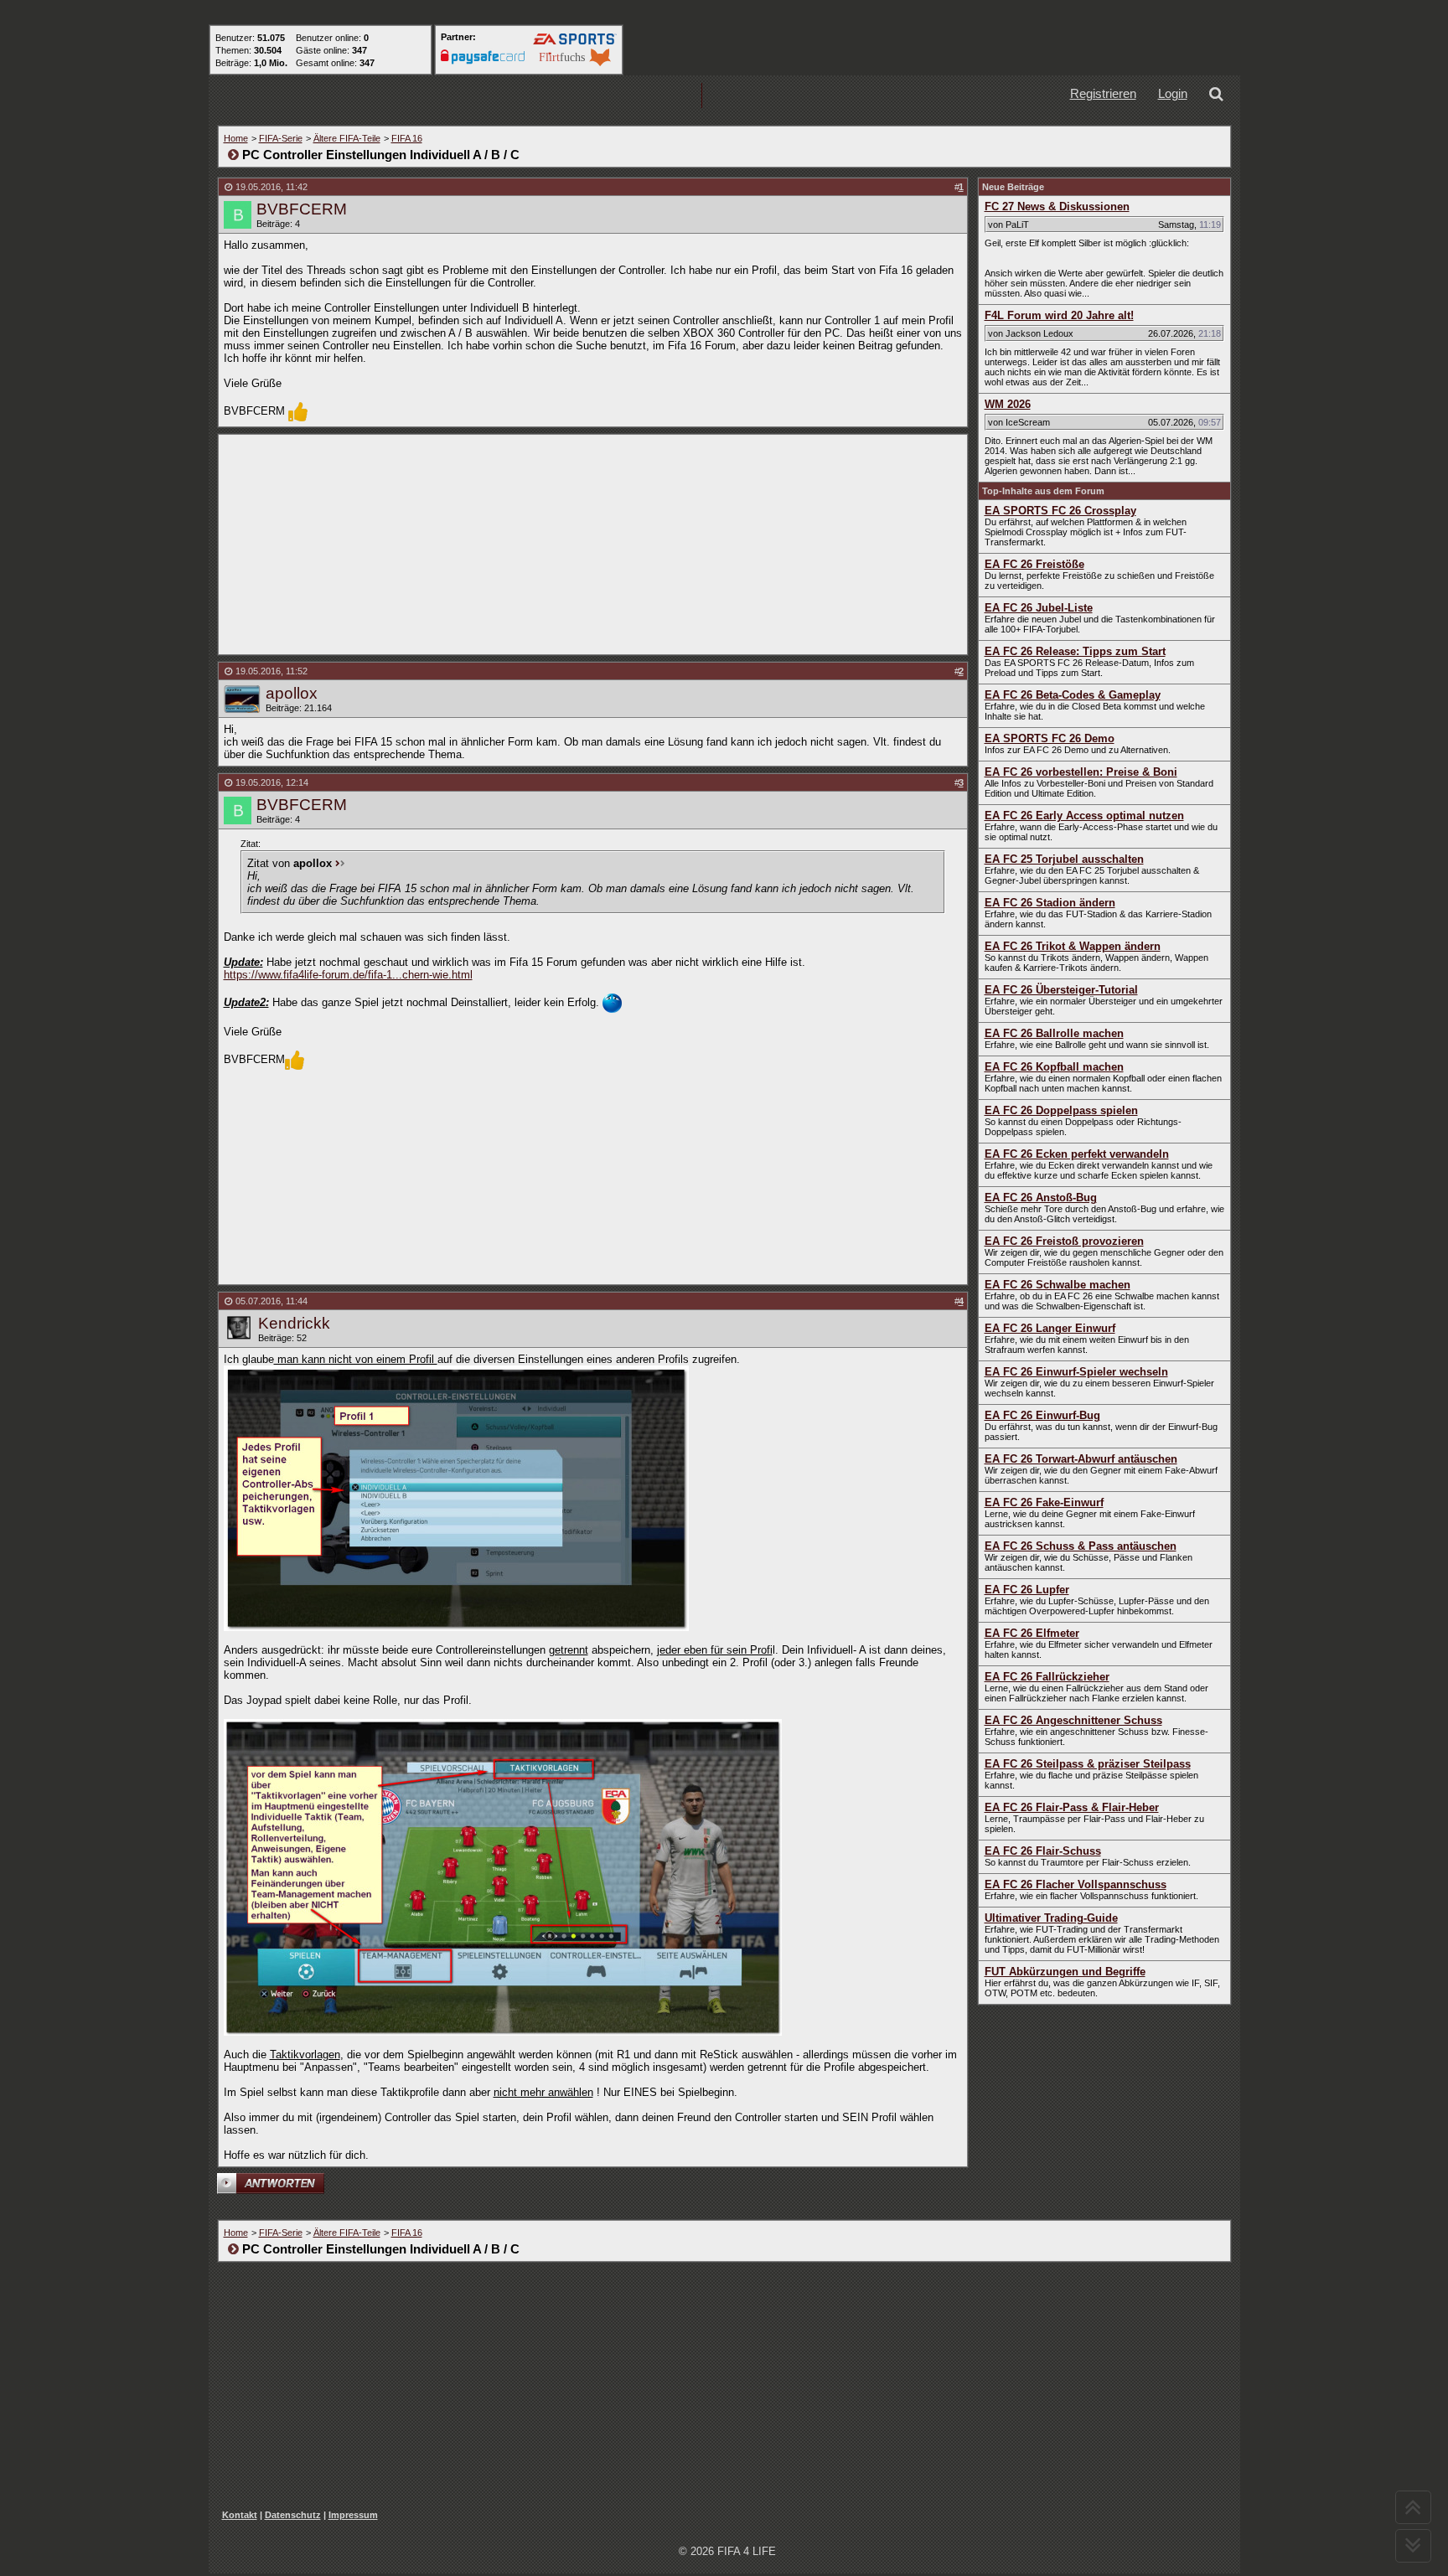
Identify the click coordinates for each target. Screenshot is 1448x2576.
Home (236, 138)
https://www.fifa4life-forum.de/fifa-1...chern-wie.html (348, 975)
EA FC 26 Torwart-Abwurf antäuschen (1081, 1459)
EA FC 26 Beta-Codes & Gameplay (1073, 695)
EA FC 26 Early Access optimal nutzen (1084, 816)
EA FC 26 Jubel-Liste (1039, 608)
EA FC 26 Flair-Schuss (1043, 1851)
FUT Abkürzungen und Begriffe (1065, 1972)
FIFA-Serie (281, 138)
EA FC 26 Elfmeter (1032, 1633)
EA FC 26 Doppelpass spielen (1061, 1110)
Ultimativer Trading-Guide (1051, 1918)
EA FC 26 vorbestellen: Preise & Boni (1081, 772)
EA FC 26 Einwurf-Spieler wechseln (1076, 1372)
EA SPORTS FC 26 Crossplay (1060, 511)
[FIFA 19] (540, 96)
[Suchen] (1219, 96)
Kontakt (240, 2515)
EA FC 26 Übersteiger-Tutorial (1061, 990)
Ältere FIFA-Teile (347, 138)
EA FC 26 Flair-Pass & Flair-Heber (1072, 1807)
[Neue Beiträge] (433, 96)
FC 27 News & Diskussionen (1057, 206)
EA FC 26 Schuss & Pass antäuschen (1081, 1546)
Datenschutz (293, 2515)
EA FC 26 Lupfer (1027, 1590)
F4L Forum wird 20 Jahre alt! (1059, 315)
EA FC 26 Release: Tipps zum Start (1075, 651)
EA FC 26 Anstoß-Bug (1041, 1198)
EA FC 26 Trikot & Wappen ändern (1073, 946)
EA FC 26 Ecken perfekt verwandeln (1077, 1154)
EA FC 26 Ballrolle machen (1054, 1033)
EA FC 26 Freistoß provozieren (1064, 1241)
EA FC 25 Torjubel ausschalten (1064, 859)
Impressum (353, 2515)
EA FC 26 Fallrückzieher (1047, 1677)
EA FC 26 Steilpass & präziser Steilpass (1088, 1764)
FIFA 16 (407, 138)
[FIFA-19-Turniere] (648, 96)
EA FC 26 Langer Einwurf (1050, 1328)
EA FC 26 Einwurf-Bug (1042, 1415)
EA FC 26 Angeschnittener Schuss (1073, 1720)
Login (1173, 93)
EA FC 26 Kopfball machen (1054, 1067)
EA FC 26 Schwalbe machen (1058, 1285)
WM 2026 (1008, 404)
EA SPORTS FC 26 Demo (1050, 738)
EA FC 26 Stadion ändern (1050, 903)
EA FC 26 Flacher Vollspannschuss (1076, 1884)
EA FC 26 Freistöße (1034, 564)
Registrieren (1103, 93)
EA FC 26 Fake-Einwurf (1044, 1502)
